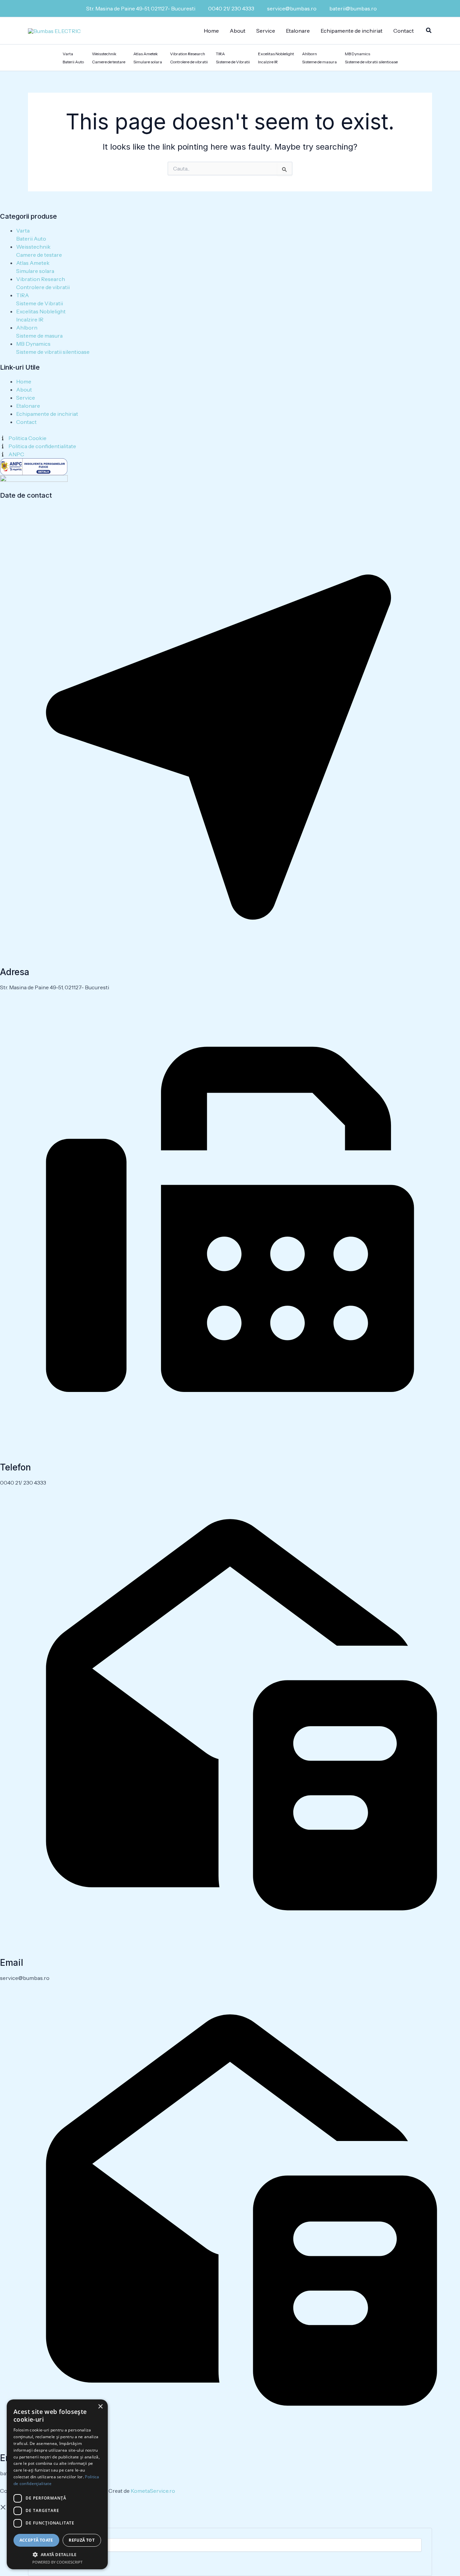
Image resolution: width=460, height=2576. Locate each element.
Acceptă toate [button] (36, 2540)
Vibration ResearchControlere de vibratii (189, 58)
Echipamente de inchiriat (352, 31)
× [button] (100, 2407)
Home (211, 31)
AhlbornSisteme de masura (319, 58)
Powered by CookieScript (57, 2562)
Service (266, 31)
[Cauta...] (230, 2545)
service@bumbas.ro (292, 8)
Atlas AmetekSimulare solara (148, 58)
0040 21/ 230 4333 (231, 8)
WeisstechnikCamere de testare (109, 58)
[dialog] (57, 2484)
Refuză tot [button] (82, 2540)
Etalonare (298, 31)
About (238, 31)
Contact (404, 31)
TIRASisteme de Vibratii (233, 58)
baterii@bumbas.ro (353, 8)
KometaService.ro (153, 2491)
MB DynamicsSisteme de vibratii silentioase (371, 58)
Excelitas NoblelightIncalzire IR (276, 58)
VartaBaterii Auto (73, 58)
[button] (429, 31)
